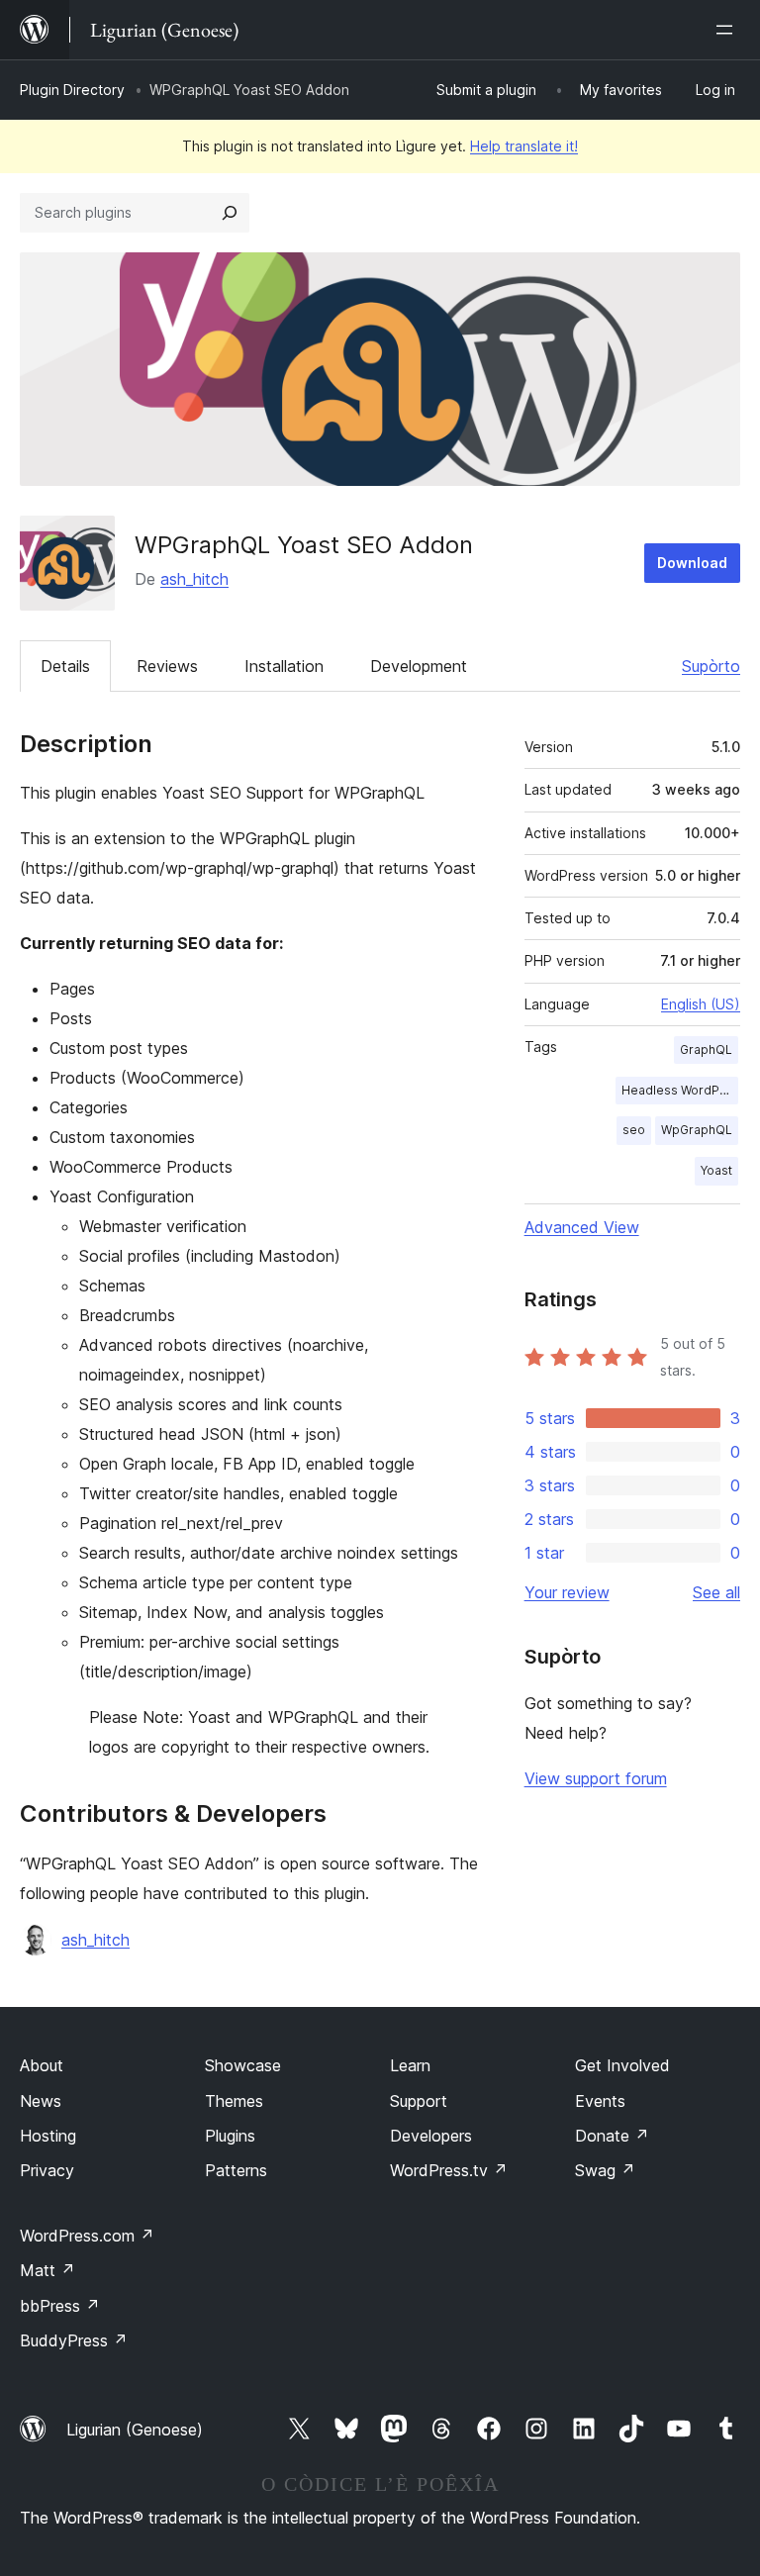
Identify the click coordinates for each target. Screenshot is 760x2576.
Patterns (236, 2170)
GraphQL (706, 1049)
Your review (567, 1592)
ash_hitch (194, 579)
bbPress (60, 2306)
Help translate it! (524, 146)
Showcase (243, 2065)
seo (634, 1130)
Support (419, 2101)
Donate (612, 2136)
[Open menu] (728, 30)
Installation (284, 666)
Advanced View (582, 1227)
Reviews (167, 666)
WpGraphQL (697, 1130)
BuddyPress (74, 2340)
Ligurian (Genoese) (135, 2430)
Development (419, 666)
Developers (431, 2136)
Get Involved (622, 2065)
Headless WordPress (680, 1090)
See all (716, 1592)
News (41, 2101)
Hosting (48, 2136)
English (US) (701, 1004)
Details (65, 666)
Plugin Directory (72, 90)
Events (600, 2101)
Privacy (47, 2170)
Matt (47, 2270)
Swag (605, 2170)
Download (692, 563)
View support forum (596, 1778)
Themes (234, 2101)
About (42, 2065)
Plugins (230, 2136)
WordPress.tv (449, 2170)
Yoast (716, 1170)
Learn (410, 2065)
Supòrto (711, 666)
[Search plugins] (230, 213)
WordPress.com (87, 2236)
